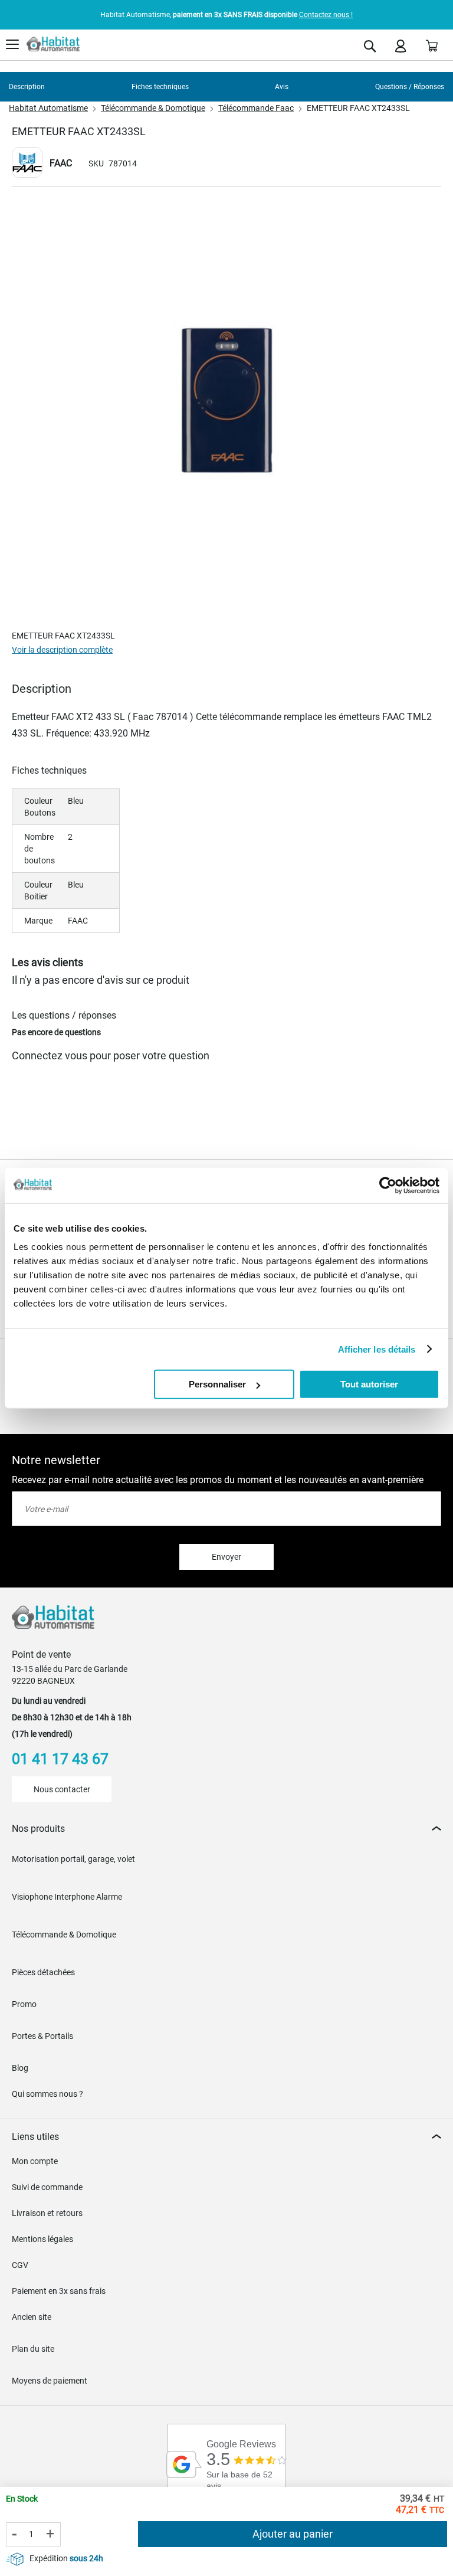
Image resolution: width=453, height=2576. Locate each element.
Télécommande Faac (256, 108)
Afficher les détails (377, 1349)
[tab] (226, 1829)
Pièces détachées (43, 1972)
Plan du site (33, 2349)
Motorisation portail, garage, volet (73, 1859)
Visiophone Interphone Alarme (67, 1897)
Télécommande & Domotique (153, 108)
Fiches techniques (160, 87)
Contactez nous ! (326, 15)
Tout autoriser (369, 1384)
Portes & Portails (42, 2036)
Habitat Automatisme (48, 108)
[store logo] (53, 44)
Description (27, 87)
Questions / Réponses (410, 87)
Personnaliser (217, 1384)
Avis (282, 87)
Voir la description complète (62, 650)
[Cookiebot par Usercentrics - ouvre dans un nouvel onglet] (388, 1185)
